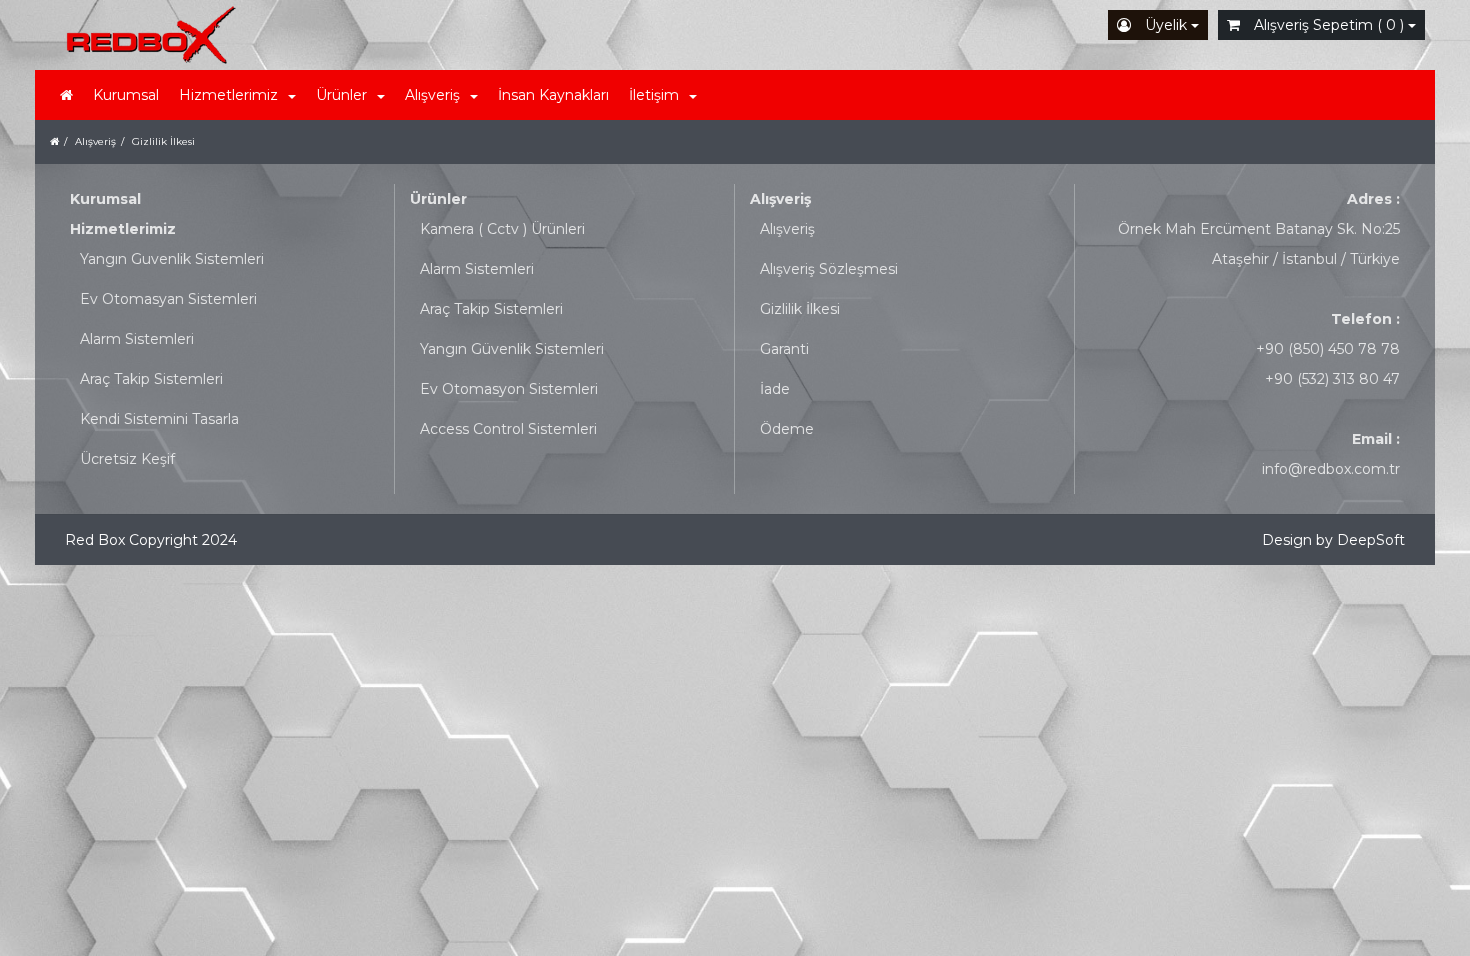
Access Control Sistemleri (508, 429)
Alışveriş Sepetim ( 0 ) (1329, 25)
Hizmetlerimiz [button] (228, 95)
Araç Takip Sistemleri (151, 379)
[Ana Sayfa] (54, 141)
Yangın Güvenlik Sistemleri (512, 349)
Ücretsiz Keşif (127, 459)
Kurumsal (126, 95)
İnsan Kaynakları (553, 95)
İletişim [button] (654, 95)
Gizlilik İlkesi (800, 309)
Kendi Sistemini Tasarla (159, 419)
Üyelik (1166, 25)
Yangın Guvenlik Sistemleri (172, 259)
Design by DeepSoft (1333, 540)
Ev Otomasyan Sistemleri (168, 299)
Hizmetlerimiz (123, 229)
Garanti (784, 349)
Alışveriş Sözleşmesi (829, 269)
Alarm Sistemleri (137, 339)
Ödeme (787, 429)
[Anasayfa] (66, 95)
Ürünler (438, 199)
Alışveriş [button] (432, 95)
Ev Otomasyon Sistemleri (509, 389)
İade (775, 389)
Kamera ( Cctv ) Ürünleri (502, 229)
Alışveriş (780, 199)
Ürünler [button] (341, 95)
